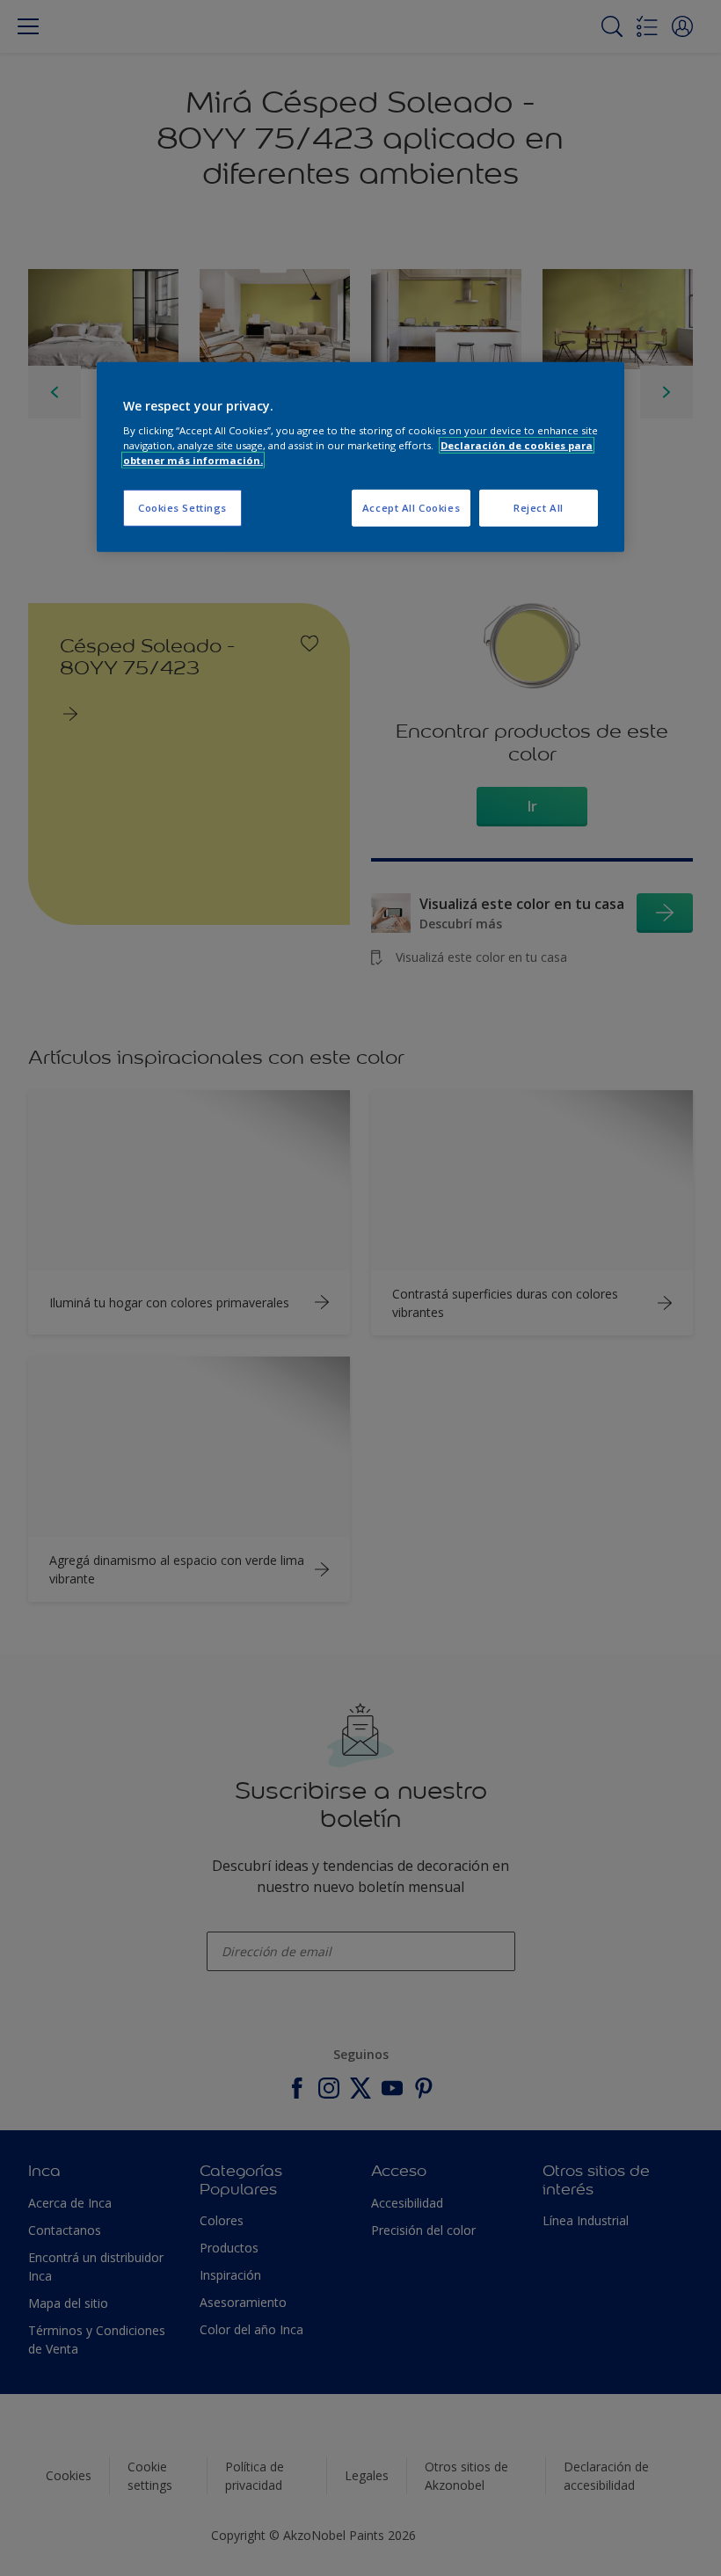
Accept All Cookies (411, 508)
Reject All (539, 508)
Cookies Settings (182, 508)
